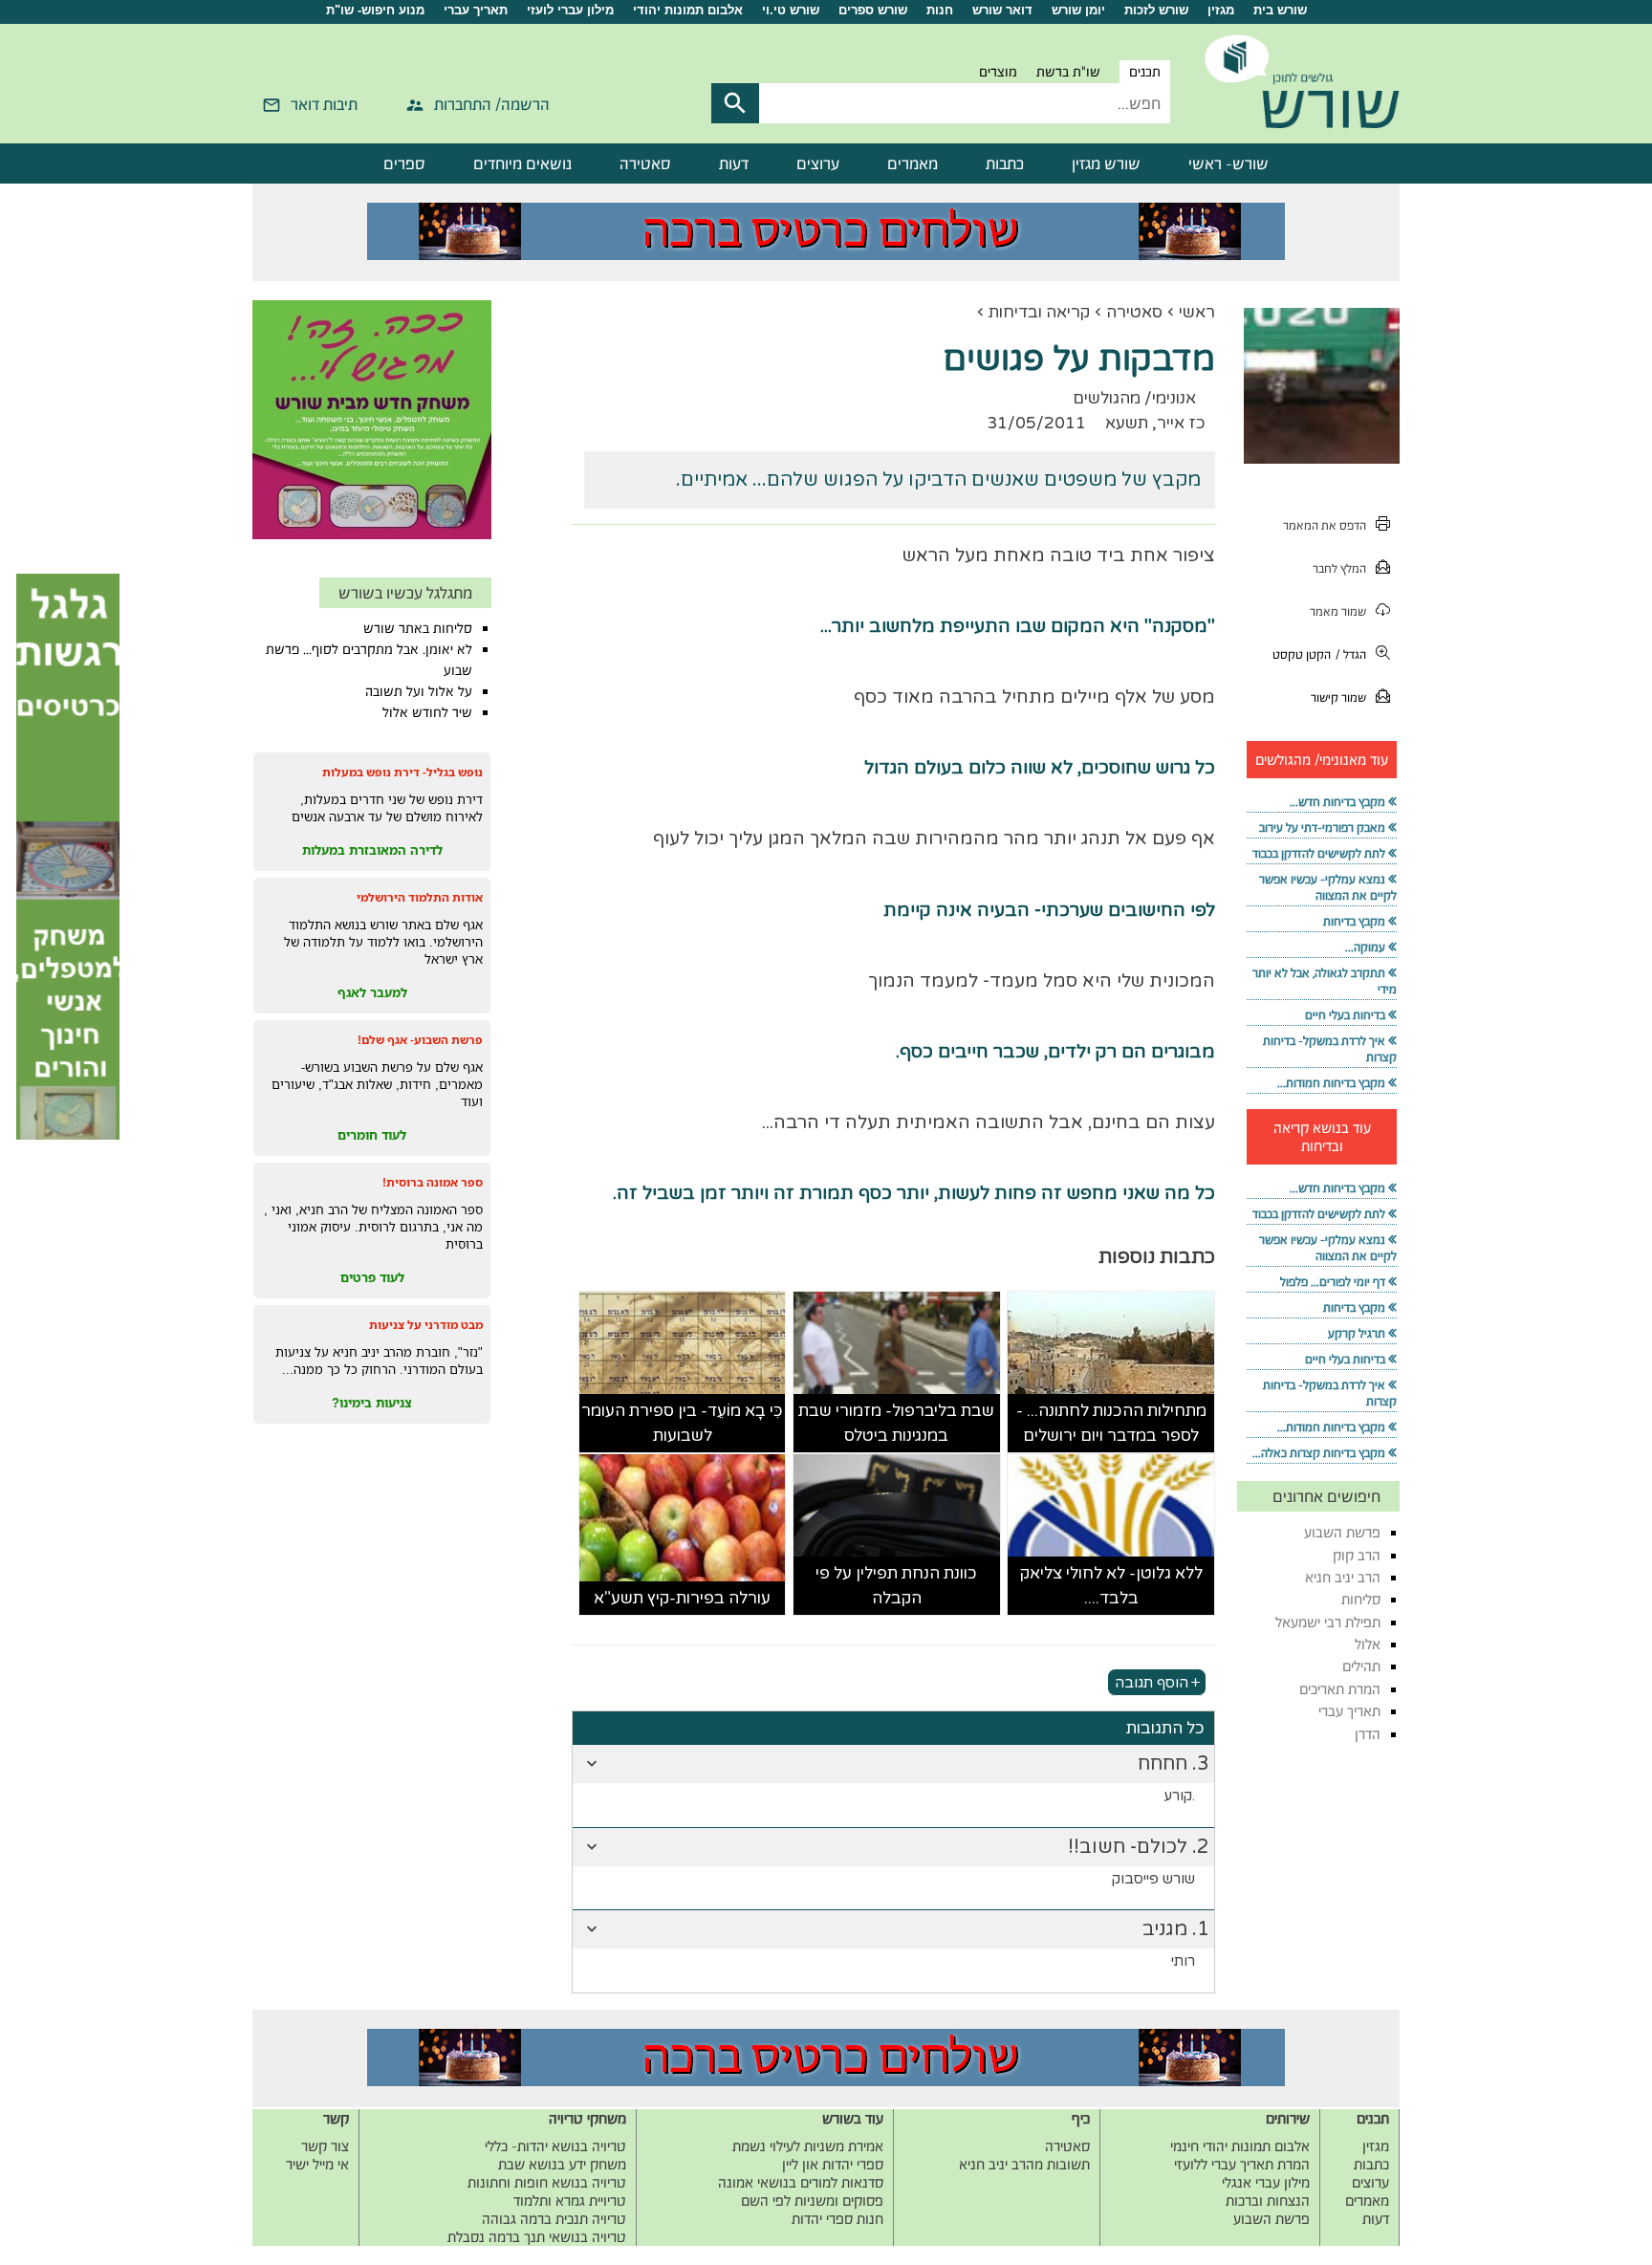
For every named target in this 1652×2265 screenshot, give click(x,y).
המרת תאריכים (1340, 1689)
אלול (1368, 1644)
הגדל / (1351, 654)
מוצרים (998, 72)
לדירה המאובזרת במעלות (372, 850)
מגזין (1221, 10)
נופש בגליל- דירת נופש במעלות (402, 772)
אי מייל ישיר (317, 2164)
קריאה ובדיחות (1039, 312)
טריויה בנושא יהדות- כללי (555, 2146)
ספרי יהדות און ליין (833, 2164)
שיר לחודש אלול (427, 712)
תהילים (1361, 1666)
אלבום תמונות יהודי (688, 10)
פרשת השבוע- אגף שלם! (420, 1040)
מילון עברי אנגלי (1266, 2182)
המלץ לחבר (1339, 568)
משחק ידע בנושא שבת (562, 2164)
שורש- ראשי (1228, 163)
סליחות (1361, 1599)
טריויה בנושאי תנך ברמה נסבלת (537, 2237)
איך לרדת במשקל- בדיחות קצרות (1330, 1049)
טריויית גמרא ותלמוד (570, 2200)
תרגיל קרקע (1357, 1333)
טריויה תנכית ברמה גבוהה (554, 2219)
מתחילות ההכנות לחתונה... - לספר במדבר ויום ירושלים (1111, 1423)
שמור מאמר (1338, 611)
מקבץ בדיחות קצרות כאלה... (1319, 1453)
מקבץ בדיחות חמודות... (1331, 1083)
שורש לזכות (1156, 10)
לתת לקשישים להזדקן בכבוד (1319, 853)
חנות (940, 10)
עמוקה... (1365, 947)
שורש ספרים (873, 10)
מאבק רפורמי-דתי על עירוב (1322, 828)
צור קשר (325, 2146)
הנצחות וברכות (1268, 2200)
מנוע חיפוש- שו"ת (375, 10)
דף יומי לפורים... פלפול (1333, 1282)
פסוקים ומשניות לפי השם (812, 2200)
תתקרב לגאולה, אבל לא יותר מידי (1325, 981)
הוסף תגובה (1152, 1682)
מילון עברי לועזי (570, 10)
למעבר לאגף (372, 992)
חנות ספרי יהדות (837, 2219)
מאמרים (913, 163)
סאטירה (645, 163)
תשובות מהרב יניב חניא (1024, 2164)
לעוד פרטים (372, 1277)
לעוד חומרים (372, 1135)
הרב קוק (1357, 1555)
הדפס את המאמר (1325, 525)
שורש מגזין (1106, 163)
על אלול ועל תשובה (419, 691)
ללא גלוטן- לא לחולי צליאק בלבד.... (1111, 1586)
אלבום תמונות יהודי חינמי (1240, 2146)
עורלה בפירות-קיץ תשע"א (682, 1598)
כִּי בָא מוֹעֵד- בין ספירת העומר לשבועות (682, 1423)
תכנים (1145, 72)
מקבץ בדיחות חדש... (1337, 802)
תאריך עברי (476, 10)
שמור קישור (1338, 697)
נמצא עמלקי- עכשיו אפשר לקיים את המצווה (1328, 887)
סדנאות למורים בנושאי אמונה (801, 2182)
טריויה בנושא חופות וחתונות (547, 2182)
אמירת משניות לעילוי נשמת (808, 2146)
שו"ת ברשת (1068, 72)
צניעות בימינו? (372, 1403)
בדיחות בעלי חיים (1345, 1015)
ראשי (1197, 312)
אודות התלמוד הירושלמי (420, 897)
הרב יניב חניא (1343, 1577)
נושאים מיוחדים (522, 163)
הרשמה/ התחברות (492, 104)
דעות (734, 163)
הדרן (1368, 1734)
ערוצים (818, 163)
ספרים (404, 163)
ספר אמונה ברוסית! (433, 1182)
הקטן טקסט (1302, 654)
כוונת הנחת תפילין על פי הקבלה (896, 1586)
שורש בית (1280, 10)
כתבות (1005, 163)
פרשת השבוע (1342, 1532)
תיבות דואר (324, 104)
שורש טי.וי (791, 10)
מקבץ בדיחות (1354, 921)
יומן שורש (1078, 10)
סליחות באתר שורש (418, 628)
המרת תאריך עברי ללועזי (1242, 2164)
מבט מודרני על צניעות (426, 1325)
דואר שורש (1002, 10)
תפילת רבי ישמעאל (1328, 1622)
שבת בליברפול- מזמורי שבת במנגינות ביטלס (896, 1423)
